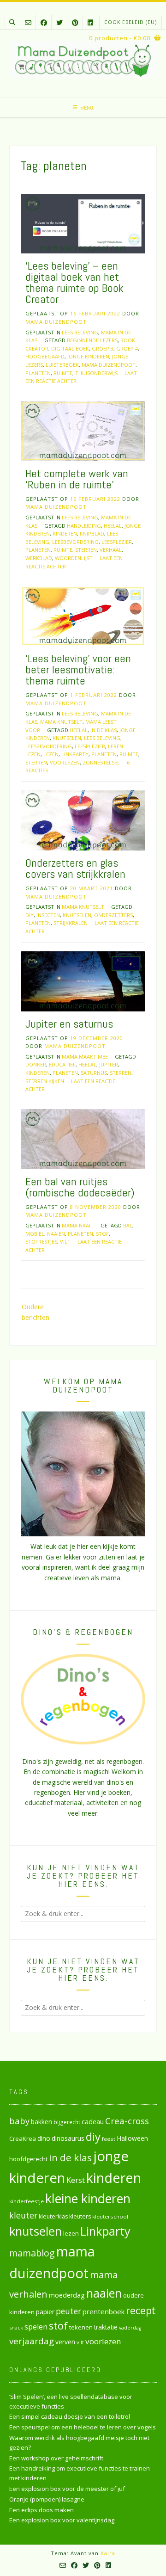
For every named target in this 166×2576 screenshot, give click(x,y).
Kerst (76, 2180)
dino (44, 2138)
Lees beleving (80, 332)
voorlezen (65, 762)
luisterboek (62, 365)
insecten (48, 915)
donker (36, 1064)
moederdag (67, 2295)
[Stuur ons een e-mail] (28, 22)
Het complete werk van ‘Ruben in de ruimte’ (77, 479)
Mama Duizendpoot (56, 322)
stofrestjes (41, 1242)
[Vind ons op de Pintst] (75, 22)
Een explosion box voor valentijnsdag (62, 2520)
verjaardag (32, 2341)
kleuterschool (110, 2216)
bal (128, 1225)
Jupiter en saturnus (69, 1024)
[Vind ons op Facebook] (44, 22)
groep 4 (127, 348)
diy (30, 915)
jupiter (109, 1064)
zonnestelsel (101, 762)
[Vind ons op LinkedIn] (90, 22)
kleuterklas (53, 2216)
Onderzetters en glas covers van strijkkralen (75, 868)
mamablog (32, 2253)
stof (102, 1234)
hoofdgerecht (28, 2159)
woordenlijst (74, 558)
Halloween (132, 2138)
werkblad (39, 558)
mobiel (35, 1234)
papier (45, 2312)
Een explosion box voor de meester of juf (67, 2489)
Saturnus (94, 1073)
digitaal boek (70, 348)
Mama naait (78, 1225)
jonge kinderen (88, 356)
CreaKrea (23, 2138)
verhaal (111, 550)
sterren (86, 550)
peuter (68, 2311)
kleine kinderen (88, 2198)
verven (65, 2342)
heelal (113, 526)
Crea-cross (127, 2121)
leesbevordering (75, 542)
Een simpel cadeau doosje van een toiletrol (70, 2416)
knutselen (67, 738)
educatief (62, 1064)
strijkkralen (71, 923)
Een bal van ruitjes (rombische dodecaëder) (80, 1187)
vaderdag (130, 2328)
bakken (41, 2122)
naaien (56, 1234)
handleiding (84, 526)
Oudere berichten (36, 1312)
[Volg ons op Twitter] (59, 22)
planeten (38, 373)
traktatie (106, 2327)
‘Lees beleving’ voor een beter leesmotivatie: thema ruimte (78, 669)
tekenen (81, 2327)
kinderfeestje (27, 2201)
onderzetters (113, 915)
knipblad (92, 533)
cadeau (93, 2121)
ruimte (63, 373)
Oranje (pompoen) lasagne (47, 2499)
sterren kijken (45, 1081)
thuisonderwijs (96, 373)
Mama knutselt (61, 722)
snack (16, 2327)
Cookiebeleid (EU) (130, 22)
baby (19, 2121)
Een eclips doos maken (41, 2510)
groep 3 (103, 348)
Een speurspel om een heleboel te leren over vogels (83, 2427)
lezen (51, 754)
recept (141, 2310)
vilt (65, 1242)
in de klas (104, 730)
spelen (36, 2326)
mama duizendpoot (109, 365)
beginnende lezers (92, 340)
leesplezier (117, 542)
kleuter (23, 2215)
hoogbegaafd (45, 356)
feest (109, 2139)
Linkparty (75, 754)
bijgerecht (67, 2122)
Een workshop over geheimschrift (56, 2458)
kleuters (80, 2216)
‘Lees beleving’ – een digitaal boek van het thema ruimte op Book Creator (74, 282)
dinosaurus (68, 2138)
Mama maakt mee (85, 1057)
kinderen (65, 533)
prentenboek (104, 2311)
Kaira (108, 2553)
